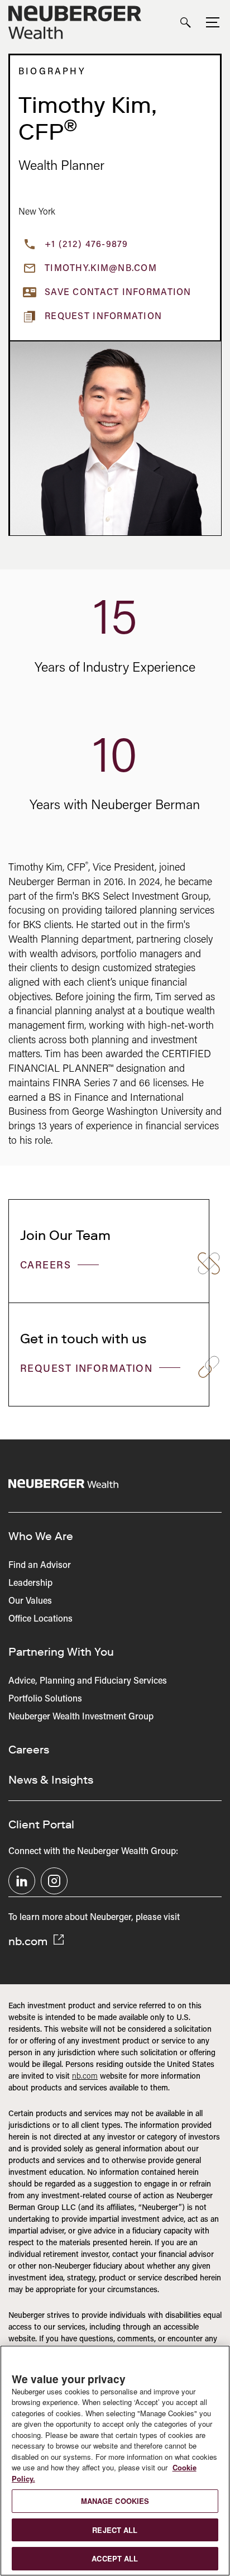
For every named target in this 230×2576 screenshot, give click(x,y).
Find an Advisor (40, 1566)
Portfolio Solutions (45, 1699)
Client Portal (41, 1824)
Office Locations (40, 1619)
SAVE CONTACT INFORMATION (118, 293)
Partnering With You (61, 1652)
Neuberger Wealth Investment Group (81, 1717)
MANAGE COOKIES (115, 2501)
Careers (47, 1266)
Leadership (30, 1584)
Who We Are (41, 1536)
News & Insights (51, 1780)
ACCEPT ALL (115, 2558)
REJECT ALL (115, 2530)
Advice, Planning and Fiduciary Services (88, 1681)
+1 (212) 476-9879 (87, 245)
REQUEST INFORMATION (88, 1370)
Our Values (30, 1601)
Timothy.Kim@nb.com (101, 269)
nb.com (29, 1941)
